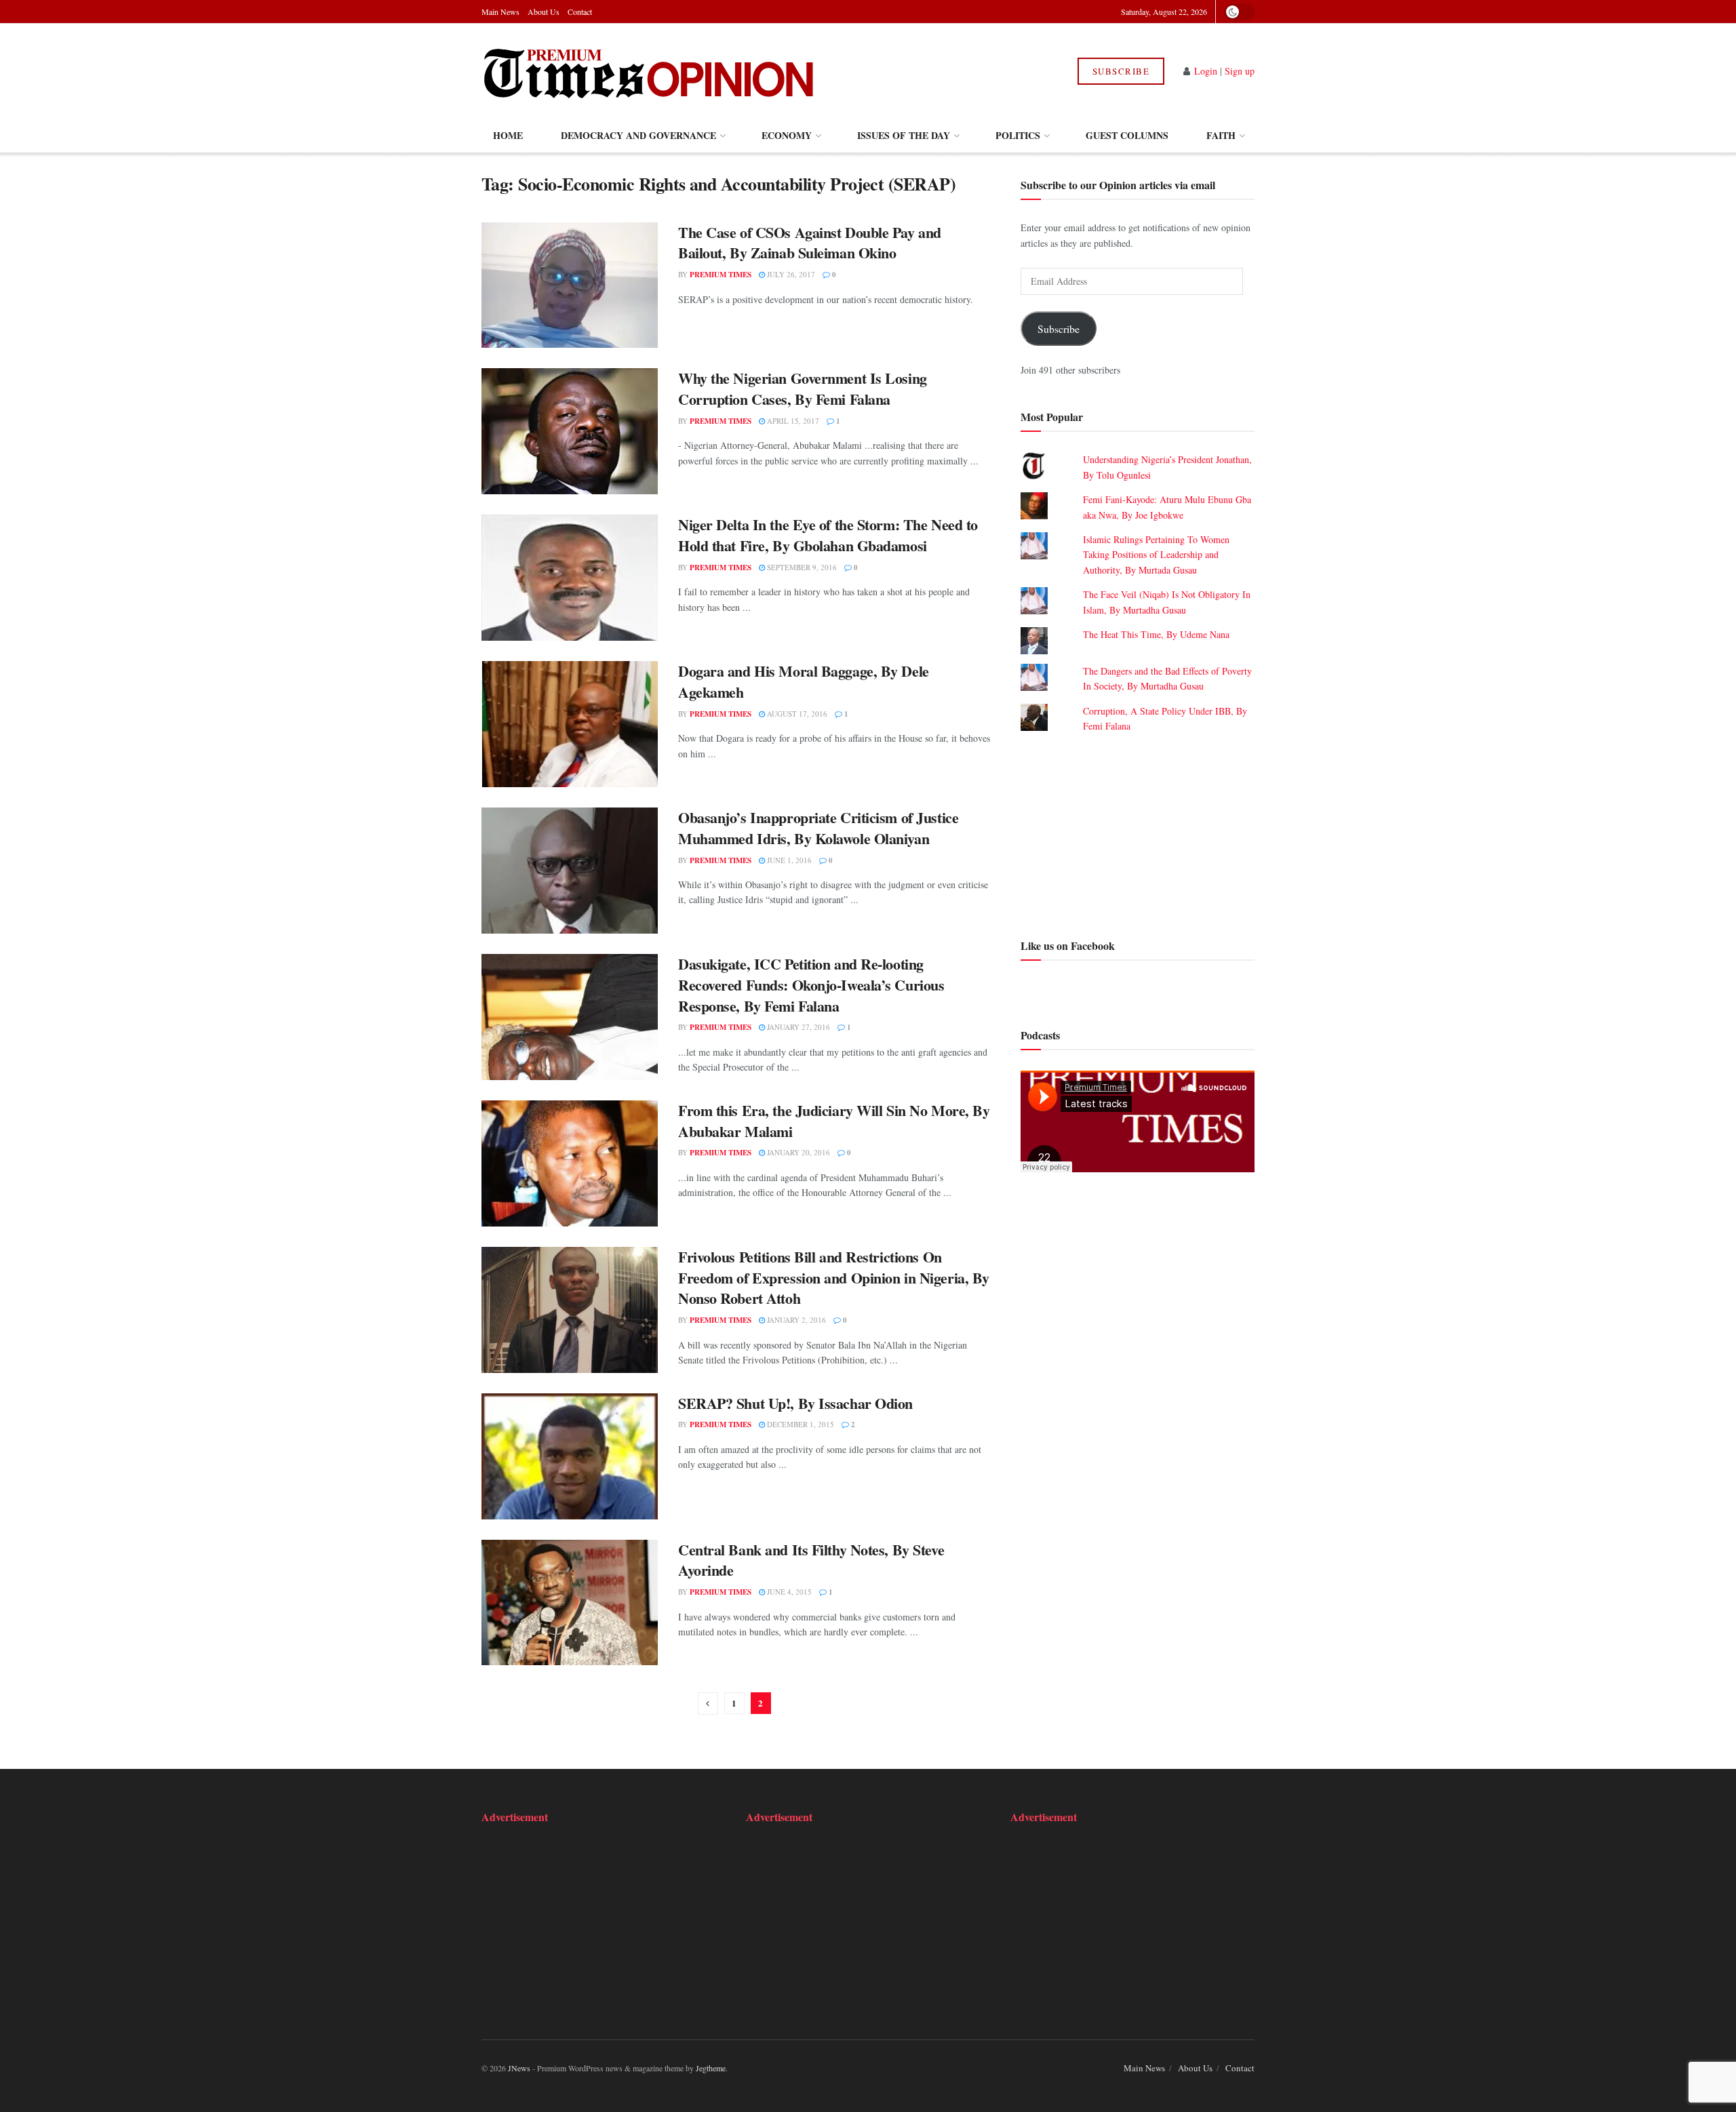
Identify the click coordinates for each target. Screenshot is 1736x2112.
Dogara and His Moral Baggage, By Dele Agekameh (804, 681)
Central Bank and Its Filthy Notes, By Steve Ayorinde (811, 1560)
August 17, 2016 (796, 714)
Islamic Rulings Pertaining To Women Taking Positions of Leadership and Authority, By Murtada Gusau (1156, 555)
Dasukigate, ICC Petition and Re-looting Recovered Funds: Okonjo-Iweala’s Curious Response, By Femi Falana (811, 985)
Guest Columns (1127, 135)
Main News (500, 12)
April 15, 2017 (792, 421)
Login (1206, 71)
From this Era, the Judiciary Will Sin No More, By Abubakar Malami (834, 1121)
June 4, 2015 (788, 1592)
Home (508, 135)
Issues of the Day (904, 135)
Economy (787, 135)
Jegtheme (711, 2068)
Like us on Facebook (1068, 945)
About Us (544, 12)
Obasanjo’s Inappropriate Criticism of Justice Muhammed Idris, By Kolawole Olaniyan (818, 828)
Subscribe (1121, 71)
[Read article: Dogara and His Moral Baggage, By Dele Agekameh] (570, 724)
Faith (1221, 135)
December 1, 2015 (800, 1424)
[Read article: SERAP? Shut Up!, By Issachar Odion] (570, 1456)
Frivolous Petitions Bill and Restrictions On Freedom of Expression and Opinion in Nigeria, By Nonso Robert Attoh (834, 1278)
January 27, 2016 (797, 1027)
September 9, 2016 (801, 567)
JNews (519, 2068)
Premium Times (721, 275)
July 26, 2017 (790, 274)
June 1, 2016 (788, 860)
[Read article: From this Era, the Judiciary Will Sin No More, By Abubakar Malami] (570, 1163)
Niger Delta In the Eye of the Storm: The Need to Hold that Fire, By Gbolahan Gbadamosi (828, 535)
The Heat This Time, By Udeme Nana (1156, 634)
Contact (580, 12)
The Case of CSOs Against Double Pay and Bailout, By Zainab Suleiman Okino (810, 243)
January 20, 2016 (797, 1152)
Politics (1018, 135)
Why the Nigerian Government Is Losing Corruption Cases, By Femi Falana (803, 388)
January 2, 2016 (795, 1320)
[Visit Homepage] (650, 71)
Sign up (1240, 71)
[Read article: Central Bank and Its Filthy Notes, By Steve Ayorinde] (570, 1603)
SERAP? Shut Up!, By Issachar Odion (795, 1403)
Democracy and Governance (638, 135)
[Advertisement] (1138, 833)
